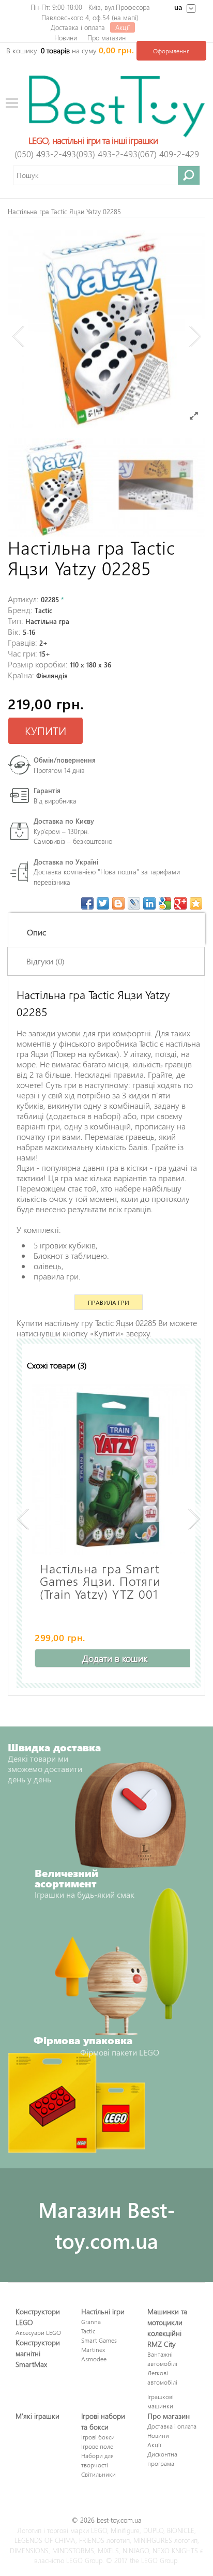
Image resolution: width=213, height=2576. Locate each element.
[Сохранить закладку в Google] (165, 903)
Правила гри (109, 1302)
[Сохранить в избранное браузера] (196, 903)
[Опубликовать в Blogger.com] (118, 903)
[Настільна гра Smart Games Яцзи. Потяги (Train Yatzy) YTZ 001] (117, 1470)
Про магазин (106, 38)
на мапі (125, 17)
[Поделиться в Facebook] (87, 903)
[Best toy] (117, 105)
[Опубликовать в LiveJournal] (134, 903)
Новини (66, 38)
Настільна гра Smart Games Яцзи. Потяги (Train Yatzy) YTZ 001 (100, 1580)
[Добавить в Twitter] (103, 903)
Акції (123, 27)
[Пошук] (189, 175)
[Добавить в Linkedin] (149, 903)
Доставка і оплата (78, 27)
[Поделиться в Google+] (180, 903)
